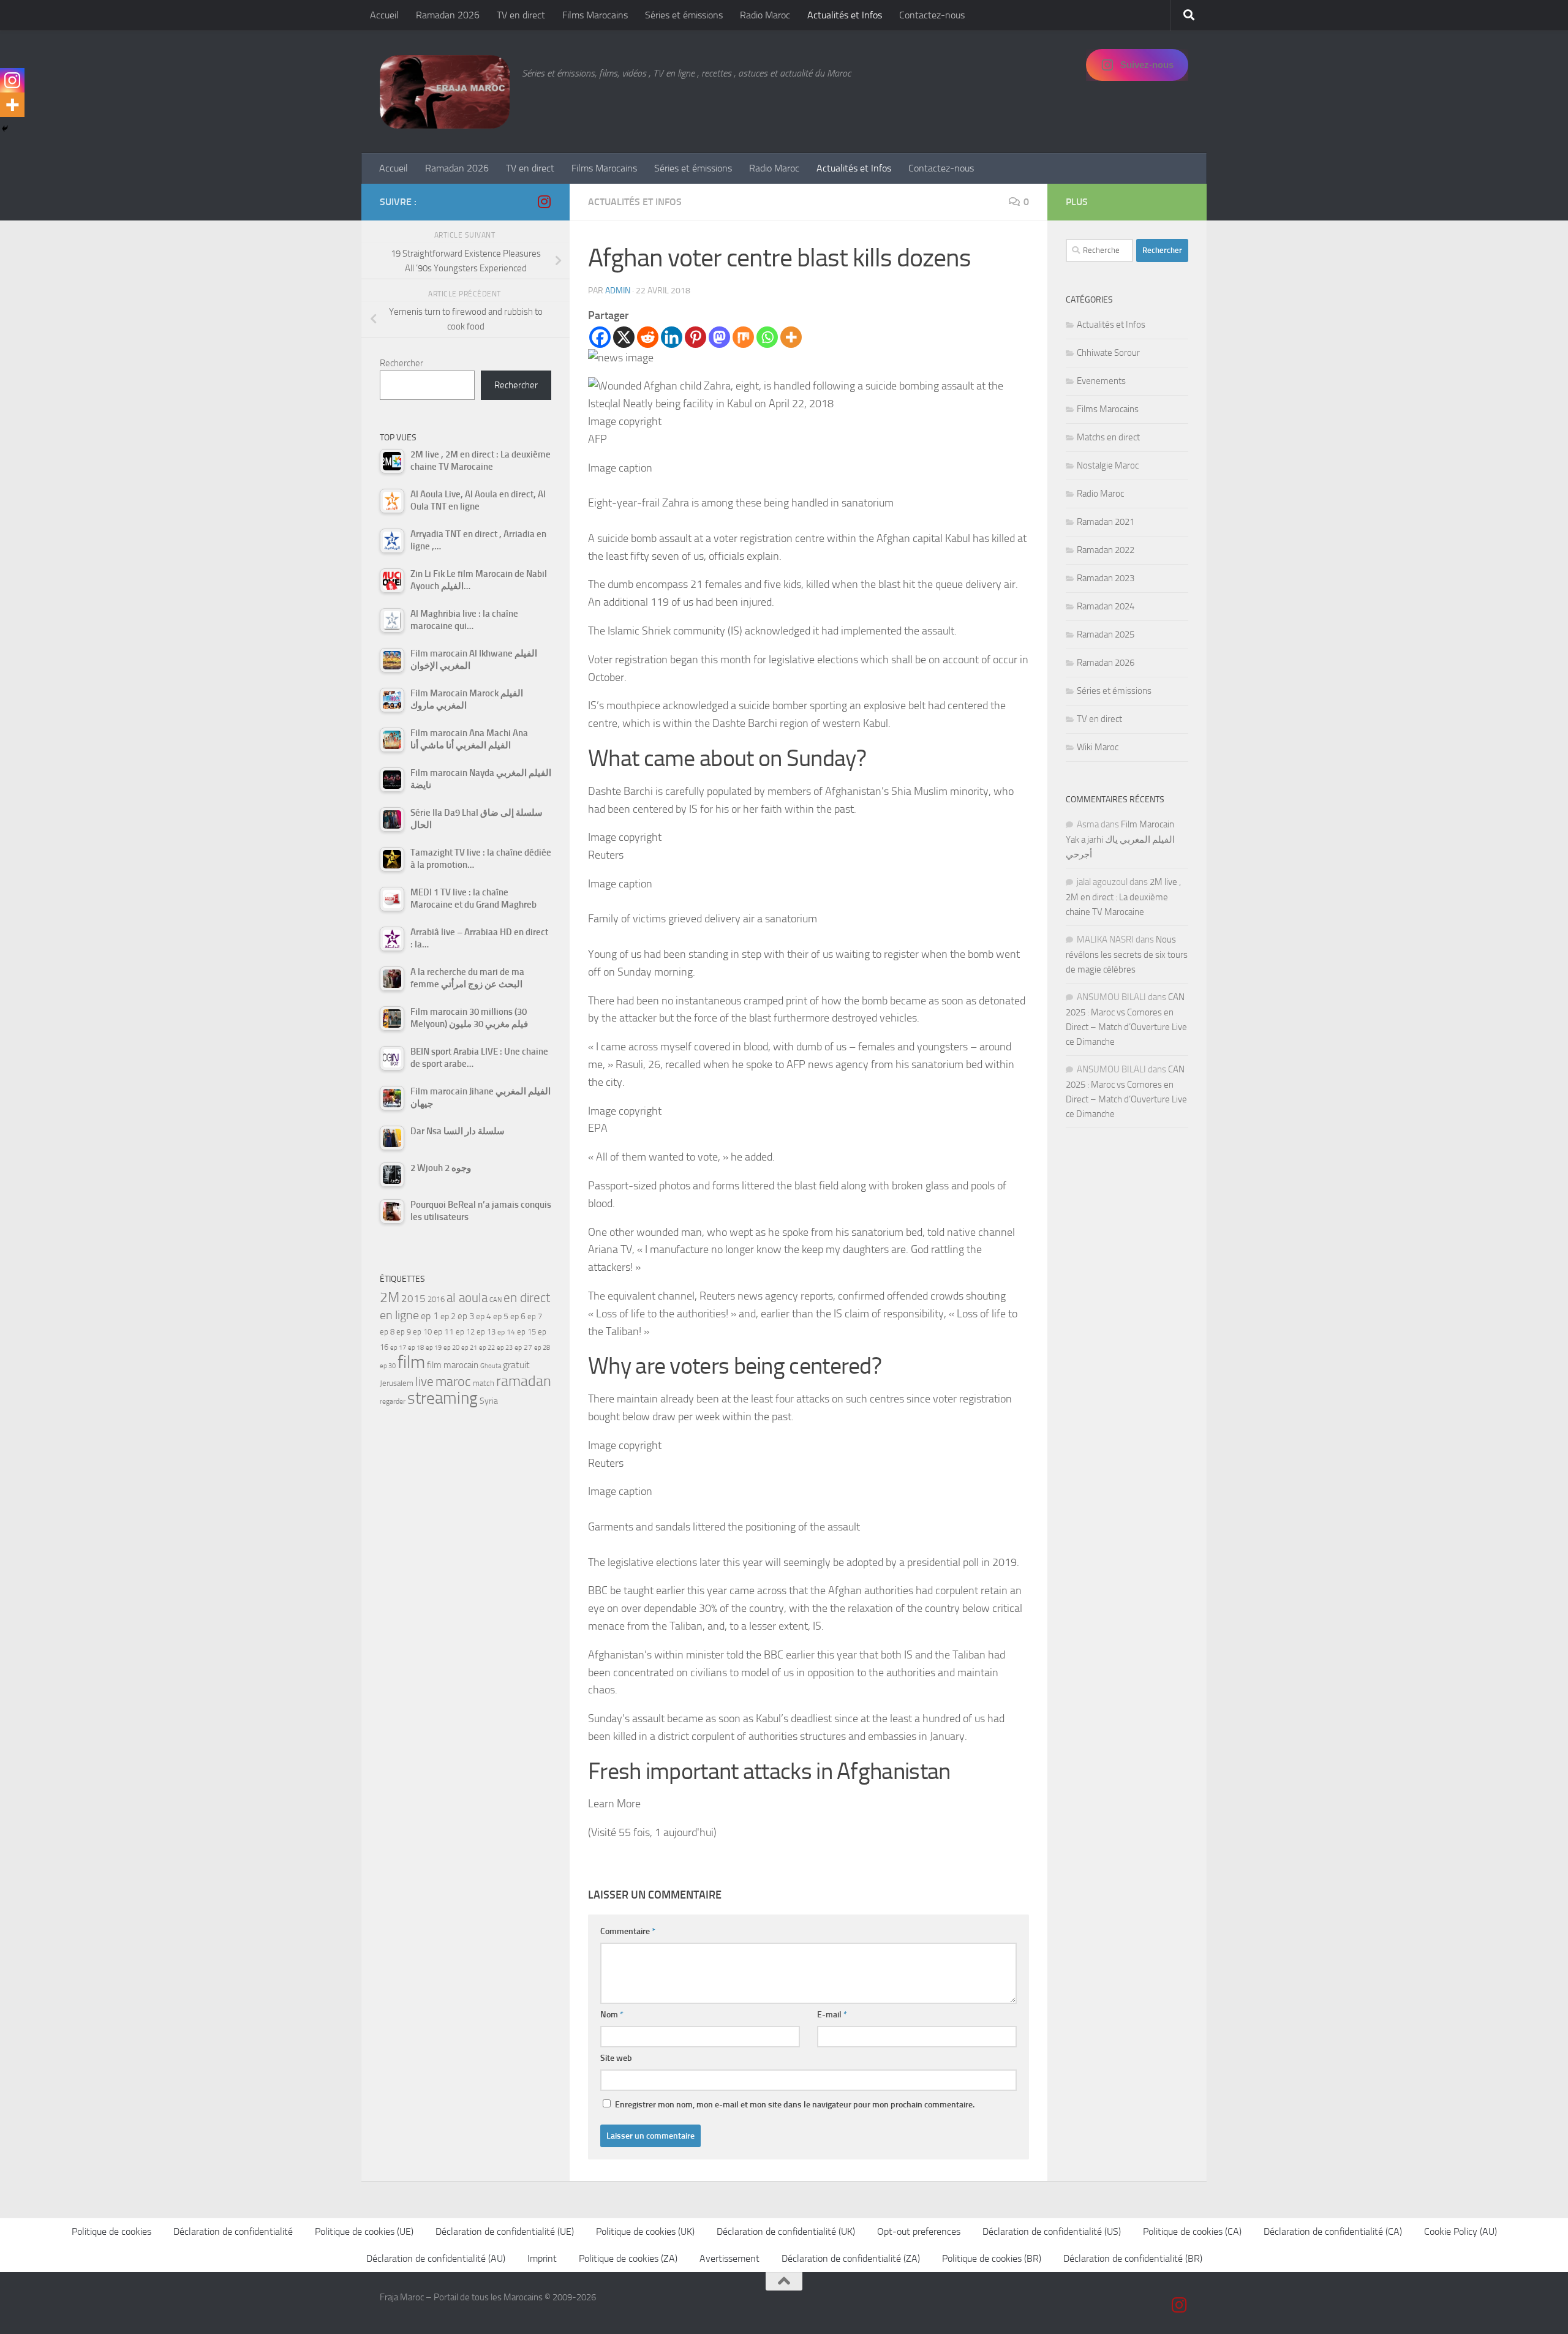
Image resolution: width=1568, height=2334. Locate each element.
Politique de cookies (111, 2231)
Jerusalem (397, 1383)
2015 (413, 1298)
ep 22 (487, 1348)
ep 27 (523, 1347)
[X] (624, 337)
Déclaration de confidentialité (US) (1052, 2231)
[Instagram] (12, 80)
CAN (496, 1300)
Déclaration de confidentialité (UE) (505, 2231)
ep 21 (469, 1347)
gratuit (516, 1365)
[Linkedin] (672, 337)
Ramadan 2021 (1106, 522)
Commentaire (628, 1931)
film (411, 1362)
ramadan (524, 1381)
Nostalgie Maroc (1108, 465)
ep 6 (518, 1316)
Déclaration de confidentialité (233, 2231)
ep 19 (434, 1348)
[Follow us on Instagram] (544, 201)
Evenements (1101, 381)
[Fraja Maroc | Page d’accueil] (445, 92)
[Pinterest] (695, 337)
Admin (618, 291)
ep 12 (465, 1332)
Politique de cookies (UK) (645, 2231)
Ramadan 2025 (1106, 634)
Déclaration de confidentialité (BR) (1133, 2258)
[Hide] (5, 129)
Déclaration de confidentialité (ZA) (851, 2258)
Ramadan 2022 (1106, 550)
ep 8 (387, 1332)
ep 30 (388, 1366)
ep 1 (430, 1316)
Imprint (542, 2258)
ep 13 (486, 1332)
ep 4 (484, 1316)
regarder (393, 1401)
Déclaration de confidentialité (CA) (1333, 2231)
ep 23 (505, 1348)
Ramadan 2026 (448, 15)
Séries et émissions (684, 15)
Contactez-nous (932, 15)
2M (390, 1297)
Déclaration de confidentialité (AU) (436, 2258)
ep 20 (451, 1348)
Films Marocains (595, 15)
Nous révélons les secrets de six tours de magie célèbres (1127, 954)
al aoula (467, 1298)
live (424, 1382)
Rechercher (401, 363)
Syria (489, 1401)
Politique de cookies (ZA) (628, 2258)
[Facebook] (600, 337)
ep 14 (506, 1332)
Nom (612, 2015)
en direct (527, 1298)
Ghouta (491, 1366)
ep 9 (404, 1332)
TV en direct (521, 15)
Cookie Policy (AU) (1461, 2231)
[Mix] (743, 337)
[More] (791, 337)
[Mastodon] (719, 337)
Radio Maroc (765, 15)
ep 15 (526, 1332)
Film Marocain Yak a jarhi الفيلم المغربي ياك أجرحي (1120, 839)
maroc (453, 1382)
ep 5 (501, 1316)
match (484, 1383)
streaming (443, 1398)
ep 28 (542, 1348)
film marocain (453, 1365)
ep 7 (535, 1316)
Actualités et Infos (845, 15)
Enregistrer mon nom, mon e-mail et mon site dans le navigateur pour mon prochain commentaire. (795, 2105)
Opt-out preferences (919, 2231)
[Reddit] (648, 337)
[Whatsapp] (767, 337)
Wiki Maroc (1098, 747)
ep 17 (398, 1347)
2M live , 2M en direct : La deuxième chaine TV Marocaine (1123, 897)
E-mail (832, 2015)
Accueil (384, 15)
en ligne (399, 1315)
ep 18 (416, 1348)
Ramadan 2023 (1106, 578)
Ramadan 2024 (1106, 606)
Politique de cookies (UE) (364, 2231)
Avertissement (729, 2258)
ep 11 (444, 1331)
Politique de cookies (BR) (992, 2258)
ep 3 (466, 1316)
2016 (436, 1299)
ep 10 (422, 1332)
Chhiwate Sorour (1108, 353)
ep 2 (448, 1316)
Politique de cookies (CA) (1192, 2231)
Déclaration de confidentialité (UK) (786, 2231)
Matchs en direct (1108, 437)
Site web (616, 2058)
